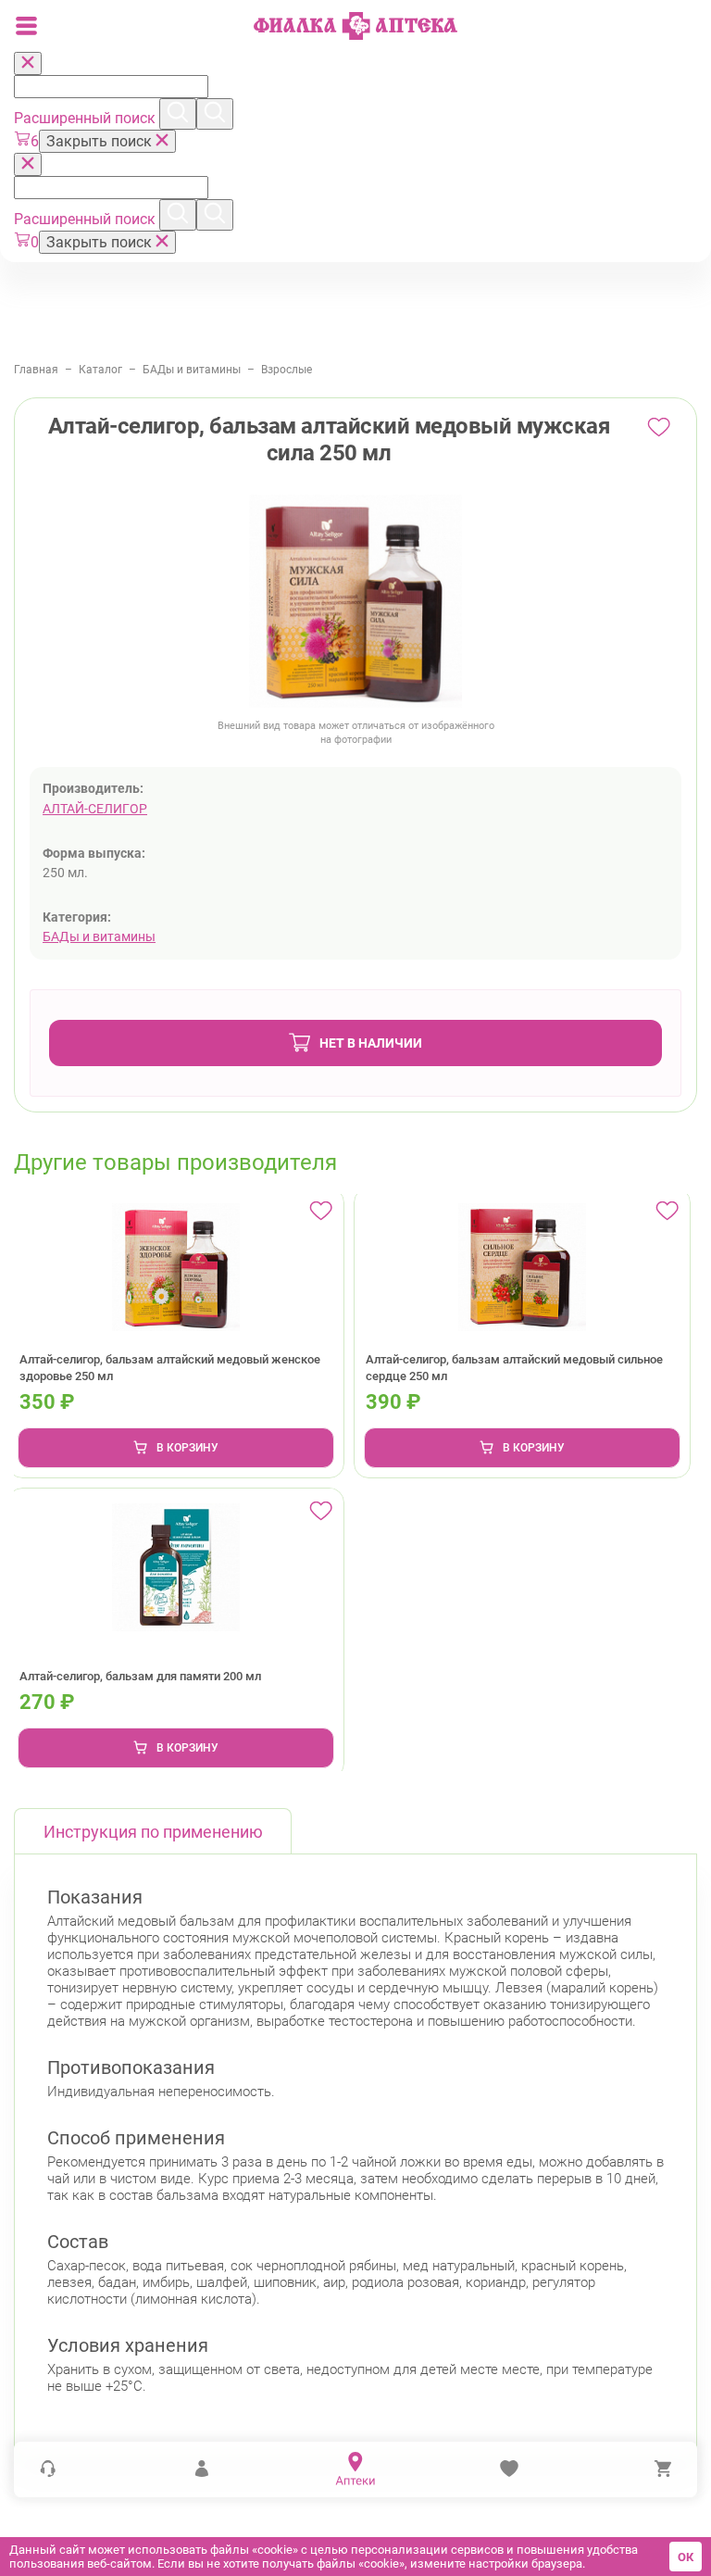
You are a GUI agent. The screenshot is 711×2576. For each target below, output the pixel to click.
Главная (36, 370)
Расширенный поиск (87, 118)
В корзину (187, 1448)
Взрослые (287, 370)
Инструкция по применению (153, 1832)
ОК (686, 2557)
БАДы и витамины (192, 370)
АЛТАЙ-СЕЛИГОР (95, 809)
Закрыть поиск (101, 141)
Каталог (100, 370)
